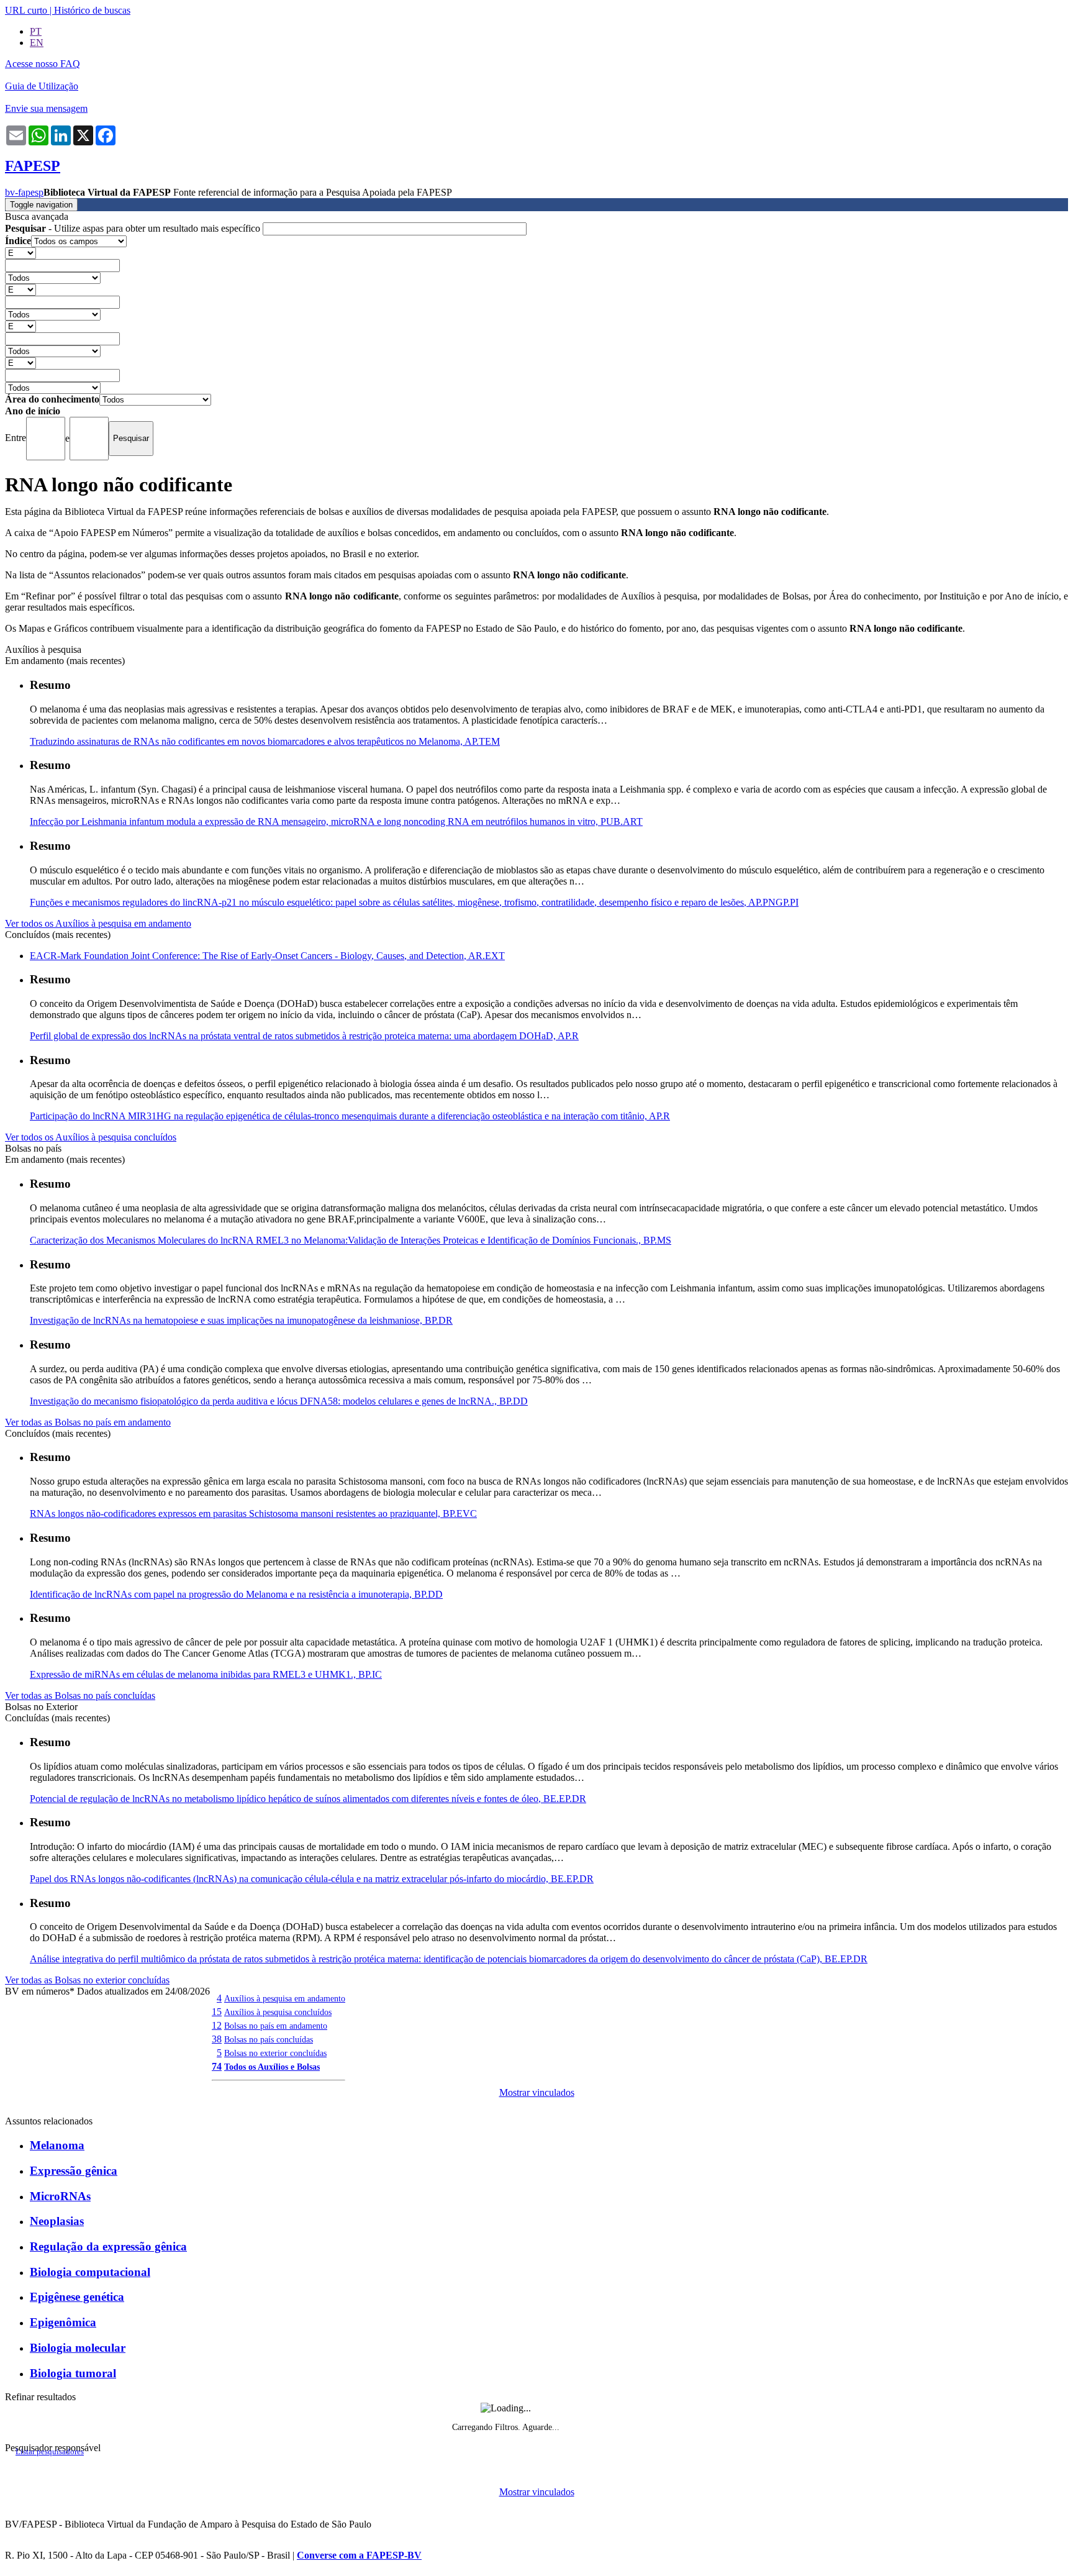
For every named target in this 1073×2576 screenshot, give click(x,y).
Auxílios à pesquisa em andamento (285, 1998)
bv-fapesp (24, 192)
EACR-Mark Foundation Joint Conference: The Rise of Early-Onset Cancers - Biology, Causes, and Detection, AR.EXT (267, 956)
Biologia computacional (90, 2272)
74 (217, 2066)
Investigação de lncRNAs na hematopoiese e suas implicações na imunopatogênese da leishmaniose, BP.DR (241, 1320)
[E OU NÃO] (20, 253)
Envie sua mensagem (46, 108)
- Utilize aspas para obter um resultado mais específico (134, 228)
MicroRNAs (60, 2196)
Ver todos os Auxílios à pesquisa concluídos (91, 1137)
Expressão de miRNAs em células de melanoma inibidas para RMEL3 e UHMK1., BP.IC (206, 1674)
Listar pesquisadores (50, 2452)
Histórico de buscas (92, 10)
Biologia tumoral (73, 2373)
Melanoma (57, 2145)
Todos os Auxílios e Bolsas (272, 2067)
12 (217, 2025)
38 (217, 2039)
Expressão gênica (74, 2171)
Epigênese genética (77, 2297)
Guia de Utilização (42, 86)
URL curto (26, 10)
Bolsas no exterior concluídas (275, 2053)
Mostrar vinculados (537, 2092)
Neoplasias (57, 2221)
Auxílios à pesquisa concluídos (278, 2012)
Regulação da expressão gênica (108, 2246)
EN (37, 43)
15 (217, 2012)
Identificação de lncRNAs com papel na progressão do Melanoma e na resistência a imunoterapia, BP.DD (236, 1594)
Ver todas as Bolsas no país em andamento (88, 1422)
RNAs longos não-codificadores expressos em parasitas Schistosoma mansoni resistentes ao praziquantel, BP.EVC (253, 1513)
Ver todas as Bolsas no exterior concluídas (87, 1980)
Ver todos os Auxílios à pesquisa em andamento (98, 923)
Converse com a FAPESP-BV (359, 2555)
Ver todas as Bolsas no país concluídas (80, 1695)
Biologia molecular (78, 2348)
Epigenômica (63, 2322)
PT (36, 31)
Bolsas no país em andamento (276, 2026)
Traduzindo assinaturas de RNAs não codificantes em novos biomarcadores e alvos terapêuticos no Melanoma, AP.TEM (265, 741)
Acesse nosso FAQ (43, 64)
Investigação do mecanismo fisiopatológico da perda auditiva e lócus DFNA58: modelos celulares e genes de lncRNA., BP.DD (279, 1401)
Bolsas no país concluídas (269, 2039)
